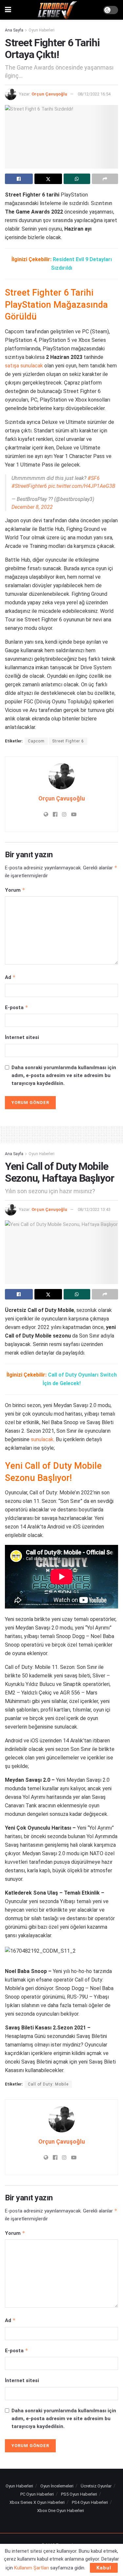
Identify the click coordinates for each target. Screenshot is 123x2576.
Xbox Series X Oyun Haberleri (37, 2502)
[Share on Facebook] (19, 179)
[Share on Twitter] (48, 179)
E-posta (17, 1007)
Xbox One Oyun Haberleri (61, 2511)
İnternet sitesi (22, 1037)
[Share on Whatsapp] (77, 179)
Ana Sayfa (14, 30)
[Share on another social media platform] (105, 179)
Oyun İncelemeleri (57, 2486)
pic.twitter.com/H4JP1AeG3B (82, 486)
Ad (10, 977)
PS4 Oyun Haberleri (90, 2502)
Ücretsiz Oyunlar (96, 2486)
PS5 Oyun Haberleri (79, 2494)
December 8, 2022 (32, 507)
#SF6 (94, 478)
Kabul (104, 2568)
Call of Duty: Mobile (48, 2084)
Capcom (36, 741)
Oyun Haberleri (41, 30)
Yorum (15, 890)
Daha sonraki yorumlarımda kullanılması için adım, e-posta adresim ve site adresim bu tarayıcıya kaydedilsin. (64, 1075)
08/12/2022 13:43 (94, 1209)
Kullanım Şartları (31, 2568)
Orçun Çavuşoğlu (49, 94)
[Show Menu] (8, 10)
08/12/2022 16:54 (94, 94)
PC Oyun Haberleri (37, 2494)
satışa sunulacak (24, 366)
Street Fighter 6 (68, 741)
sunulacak (42, 1439)
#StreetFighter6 (29, 486)
